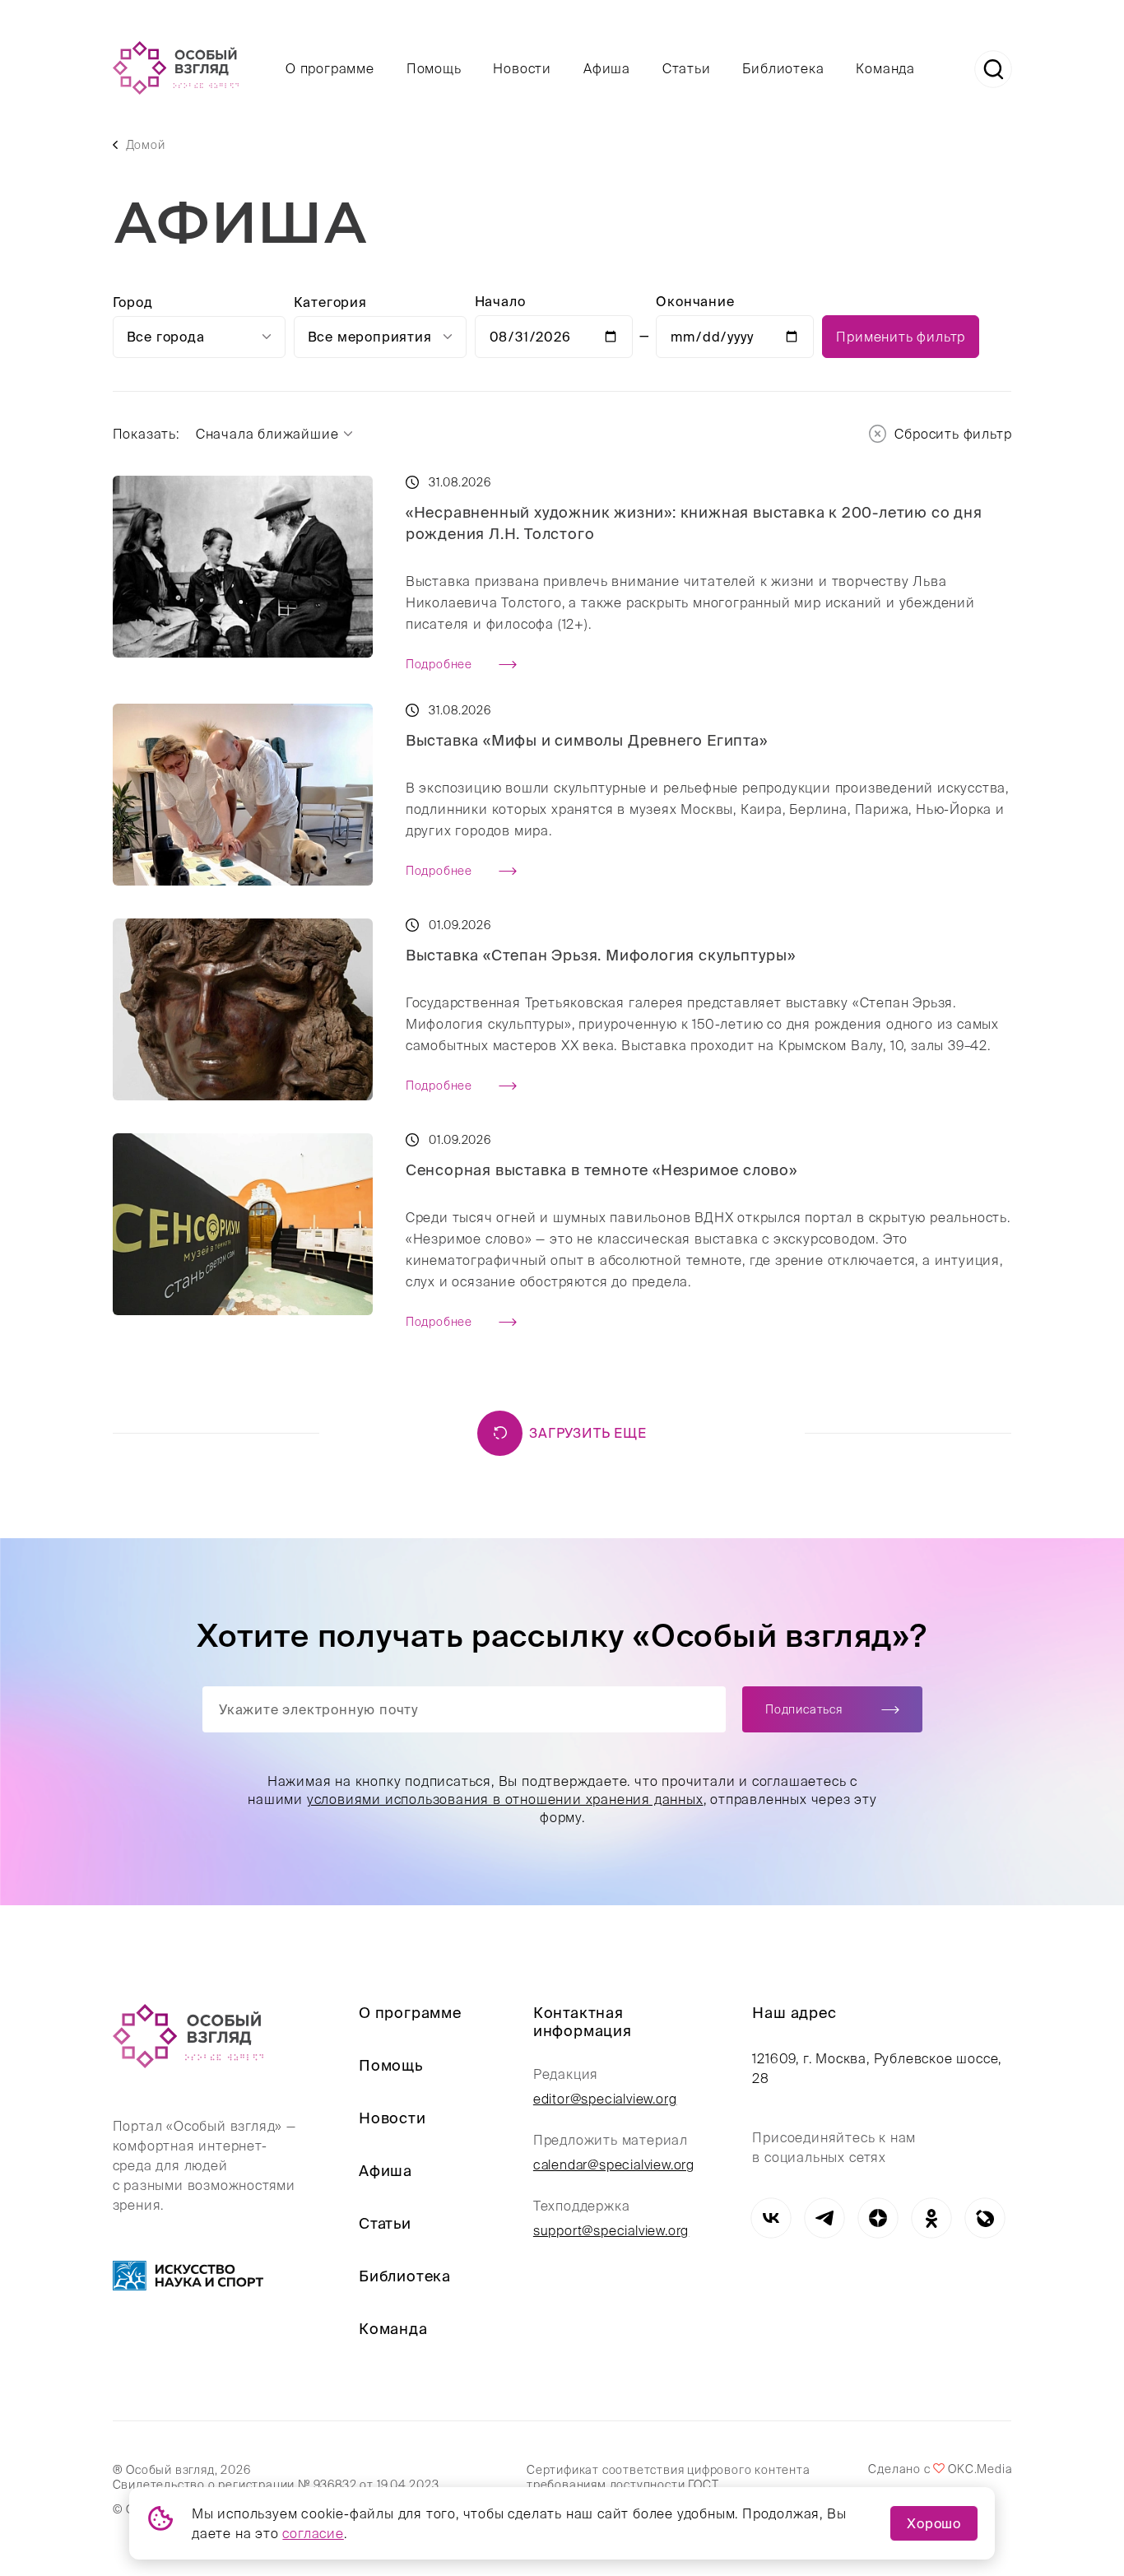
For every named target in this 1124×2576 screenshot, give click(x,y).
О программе (330, 68)
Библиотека (783, 68)
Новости (522, 68)
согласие (313, 2533)
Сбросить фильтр (953, 434)
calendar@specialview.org (614, 2164)
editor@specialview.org (605, 2099)
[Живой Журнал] (985, 2218)
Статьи (687, 68)
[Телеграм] (824, 2218)
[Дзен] (878, 2218)
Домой (146, 145)
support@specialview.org (611, 2230)
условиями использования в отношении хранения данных (504, 1799)
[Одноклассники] (931, 2218)
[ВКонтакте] (771, 2218)
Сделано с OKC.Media (940, 2469)
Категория (330, 302)
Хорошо (934, 2523)
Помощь (434, 68)
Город (133, 302)
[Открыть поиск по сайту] (993, 69)
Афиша (607, 68)
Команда (885, 68)
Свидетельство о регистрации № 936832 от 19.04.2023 (276, 2485)
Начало (500, 301)
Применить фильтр (901, 337)
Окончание (695, 301)
